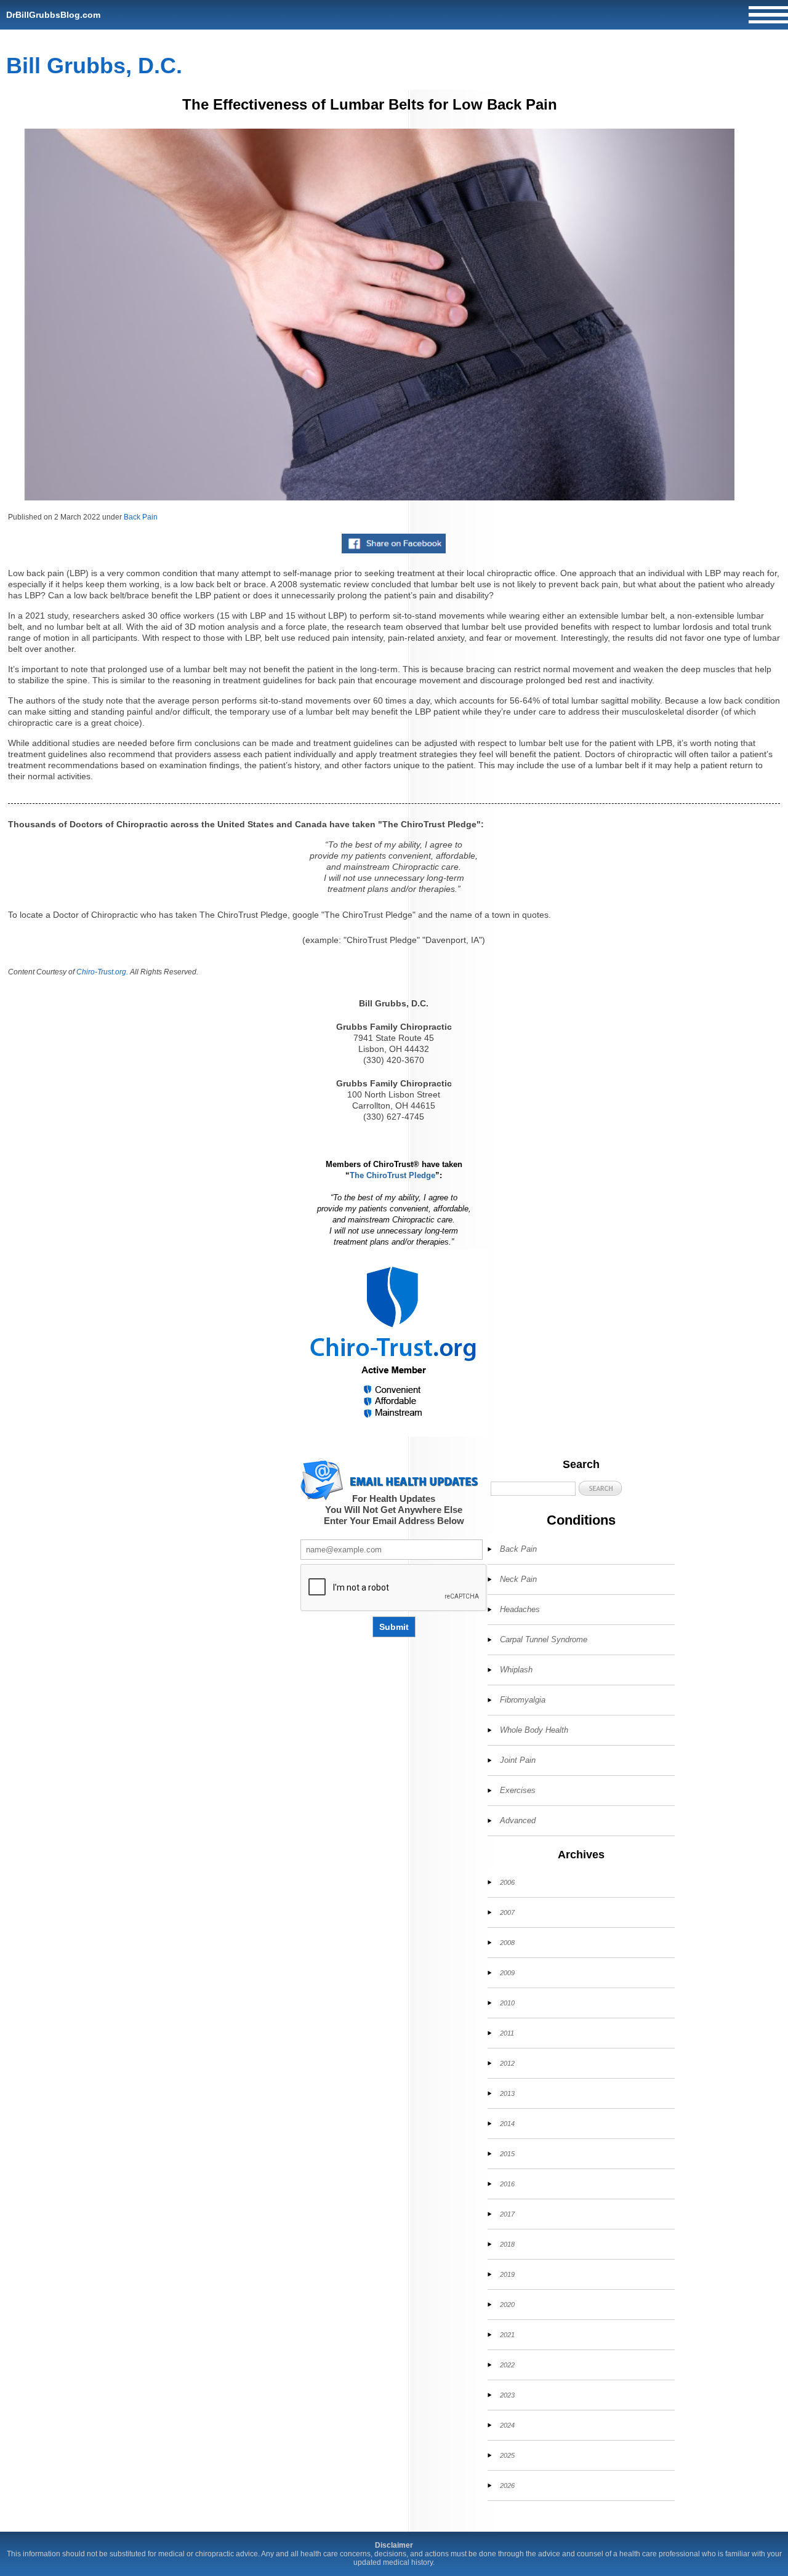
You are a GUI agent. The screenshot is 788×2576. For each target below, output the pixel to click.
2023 (507, 2395)
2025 (507, 2455)
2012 (507, 2063)
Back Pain (141, 517)
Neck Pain (518, 1579)
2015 (507, 2154)
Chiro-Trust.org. (102, 972)
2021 (507, 2335)
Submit (394, 1627)
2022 (507, 2365)
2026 (507, 2486)
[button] (600, 1488)
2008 (507, 1943)
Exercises (518, 1790)
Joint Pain (518, 1760)
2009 (507, 1973)
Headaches (520, 1609)
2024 (507, 2425)
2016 (507, 2184)
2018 (507, 2244)
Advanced (518, 1820)
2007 (507, 1912)
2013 (507, 2093)
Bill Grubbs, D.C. (94, 66)
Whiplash (516, 1670)
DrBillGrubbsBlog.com (53, 15)
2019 (507, 2274)
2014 (507, 2124)
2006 (507, 1882)
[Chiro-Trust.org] (394, 1343)
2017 (507, 2214)
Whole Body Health (534, 1730)
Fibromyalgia (523, 1700)
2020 (507, 2305)
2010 (507, 2003)
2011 (507, 2033)
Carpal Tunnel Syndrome (544, 1639)
